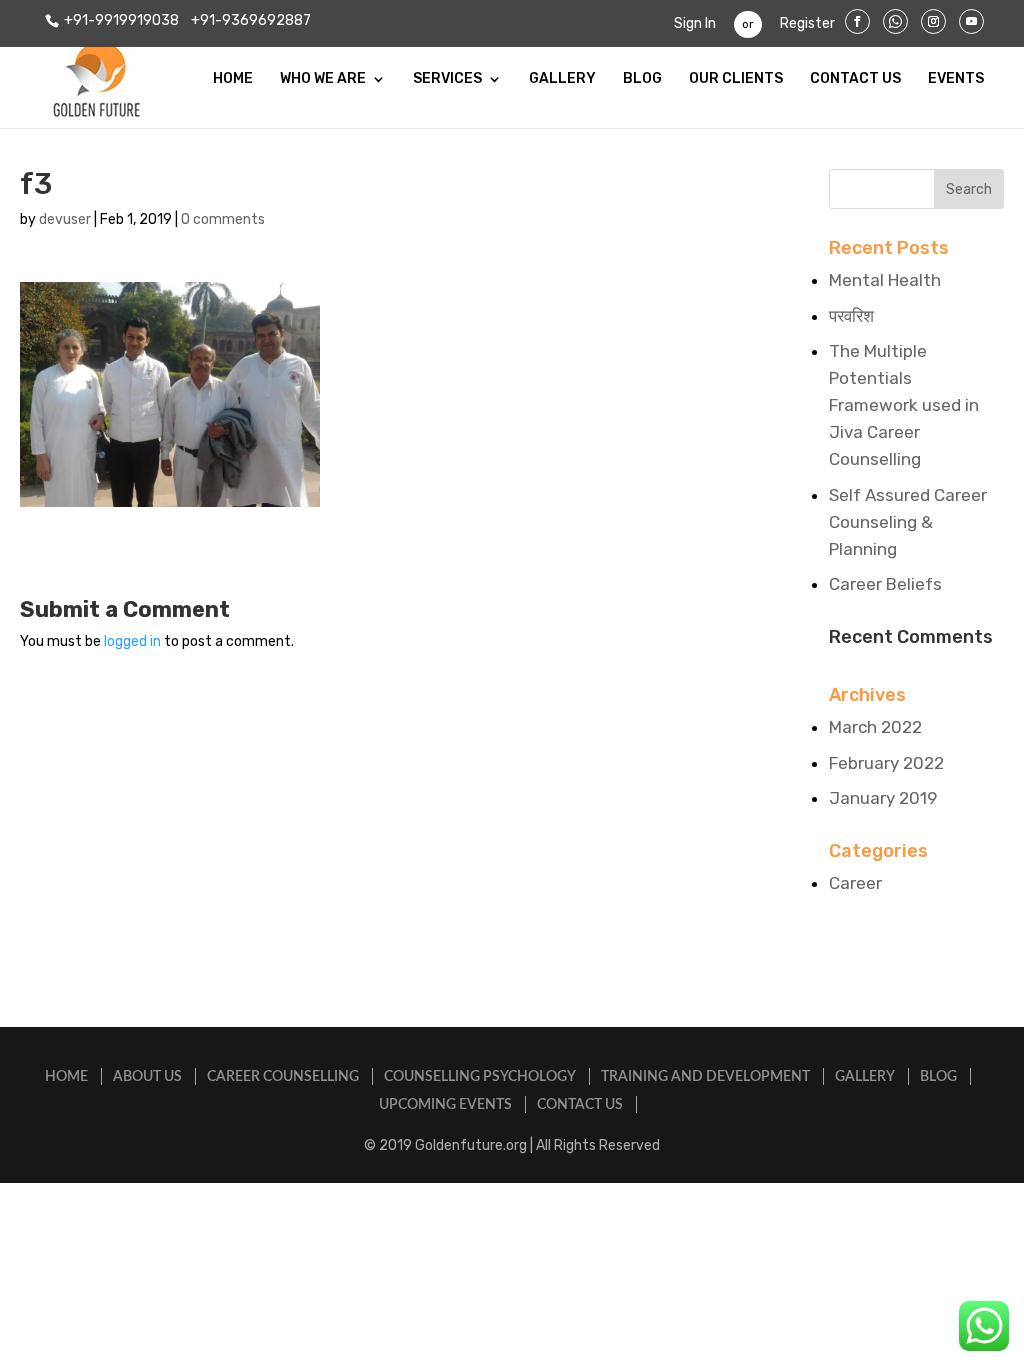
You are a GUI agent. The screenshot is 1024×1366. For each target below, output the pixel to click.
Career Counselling (283, 1077)
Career (855, 883)
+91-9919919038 (121, 20)
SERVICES (447, 79)
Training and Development (705, 1077)
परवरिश (851, 316)
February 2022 (886, 763)
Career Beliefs (885, 584)
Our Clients (736, 79)
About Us (147, 1077)
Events (956, 79)
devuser (65, 219)
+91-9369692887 (249, 20)
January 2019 (883, 798)
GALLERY (562, 79)
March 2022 (875, 727)
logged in (132, 641)
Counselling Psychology (480, 1077)
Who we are (323, 79)
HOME (233, 79)
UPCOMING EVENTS (445, 1105)
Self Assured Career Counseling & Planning (908, 522)
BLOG (642, 79)
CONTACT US (855, 79)
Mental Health (885, 280)
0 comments (223, 219)
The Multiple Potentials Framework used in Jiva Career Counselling (904, 405)
